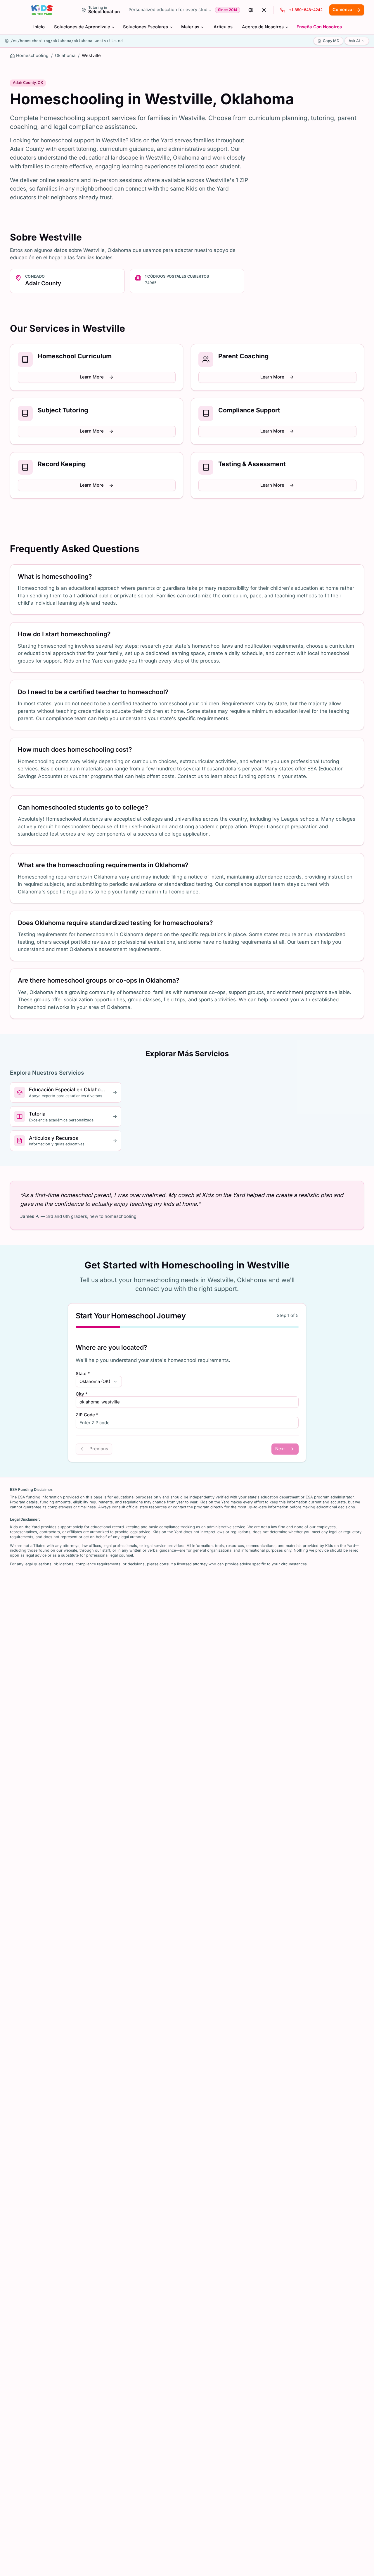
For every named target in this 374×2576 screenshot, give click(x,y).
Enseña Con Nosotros (319, 27)
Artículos (223, 27)
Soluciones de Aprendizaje (82, 27)
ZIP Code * (87, 1415)
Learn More (92, 377)
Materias (190, 27)
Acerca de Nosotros (263, 27)
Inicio (39, 27)
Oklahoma (65, 56)
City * (82, 1394)
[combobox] (99, 1382)
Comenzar (343, 10)
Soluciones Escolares (146, 27)
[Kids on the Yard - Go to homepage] (42, 10)
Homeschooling (32, 56)
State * (83, 1374)
